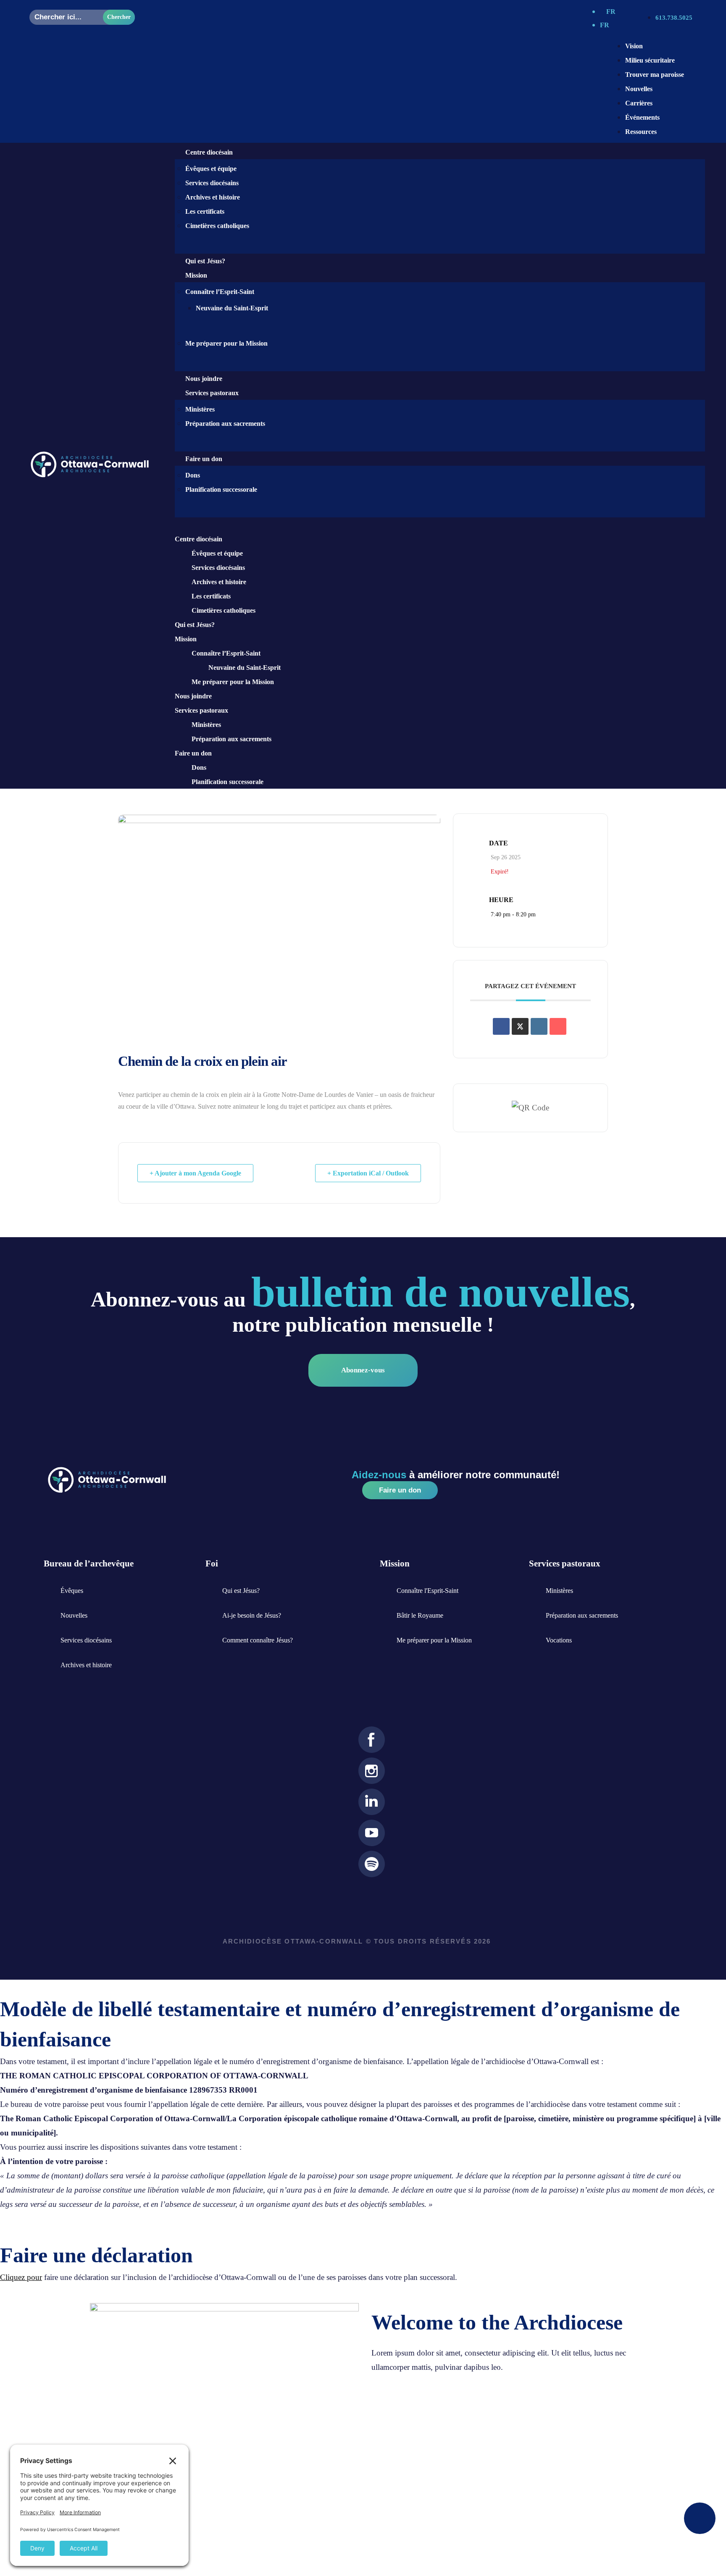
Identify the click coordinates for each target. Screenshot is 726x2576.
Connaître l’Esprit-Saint (220, 292)
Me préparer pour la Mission (226, 343)
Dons (193, 475)
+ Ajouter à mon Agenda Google (195, 1173)
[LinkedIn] (539, 1026)
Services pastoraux (201, 710)
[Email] (558, 1026)
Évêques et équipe (211, 169)
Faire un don (204, 459)
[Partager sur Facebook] (501, 1026)
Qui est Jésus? (205, 261)
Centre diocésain (199, 539)
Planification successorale (221, 489)
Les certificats (205, 211)
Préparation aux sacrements (225, 424)
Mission (186, 639)
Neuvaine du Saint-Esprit (232, 308)
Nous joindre (204, 379)
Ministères (200, 409)
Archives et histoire (213, 197)
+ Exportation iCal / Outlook (368, 1173)
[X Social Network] (520, 1026)
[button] (431, 525)
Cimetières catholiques (217, 226)
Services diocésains (212, 183)
